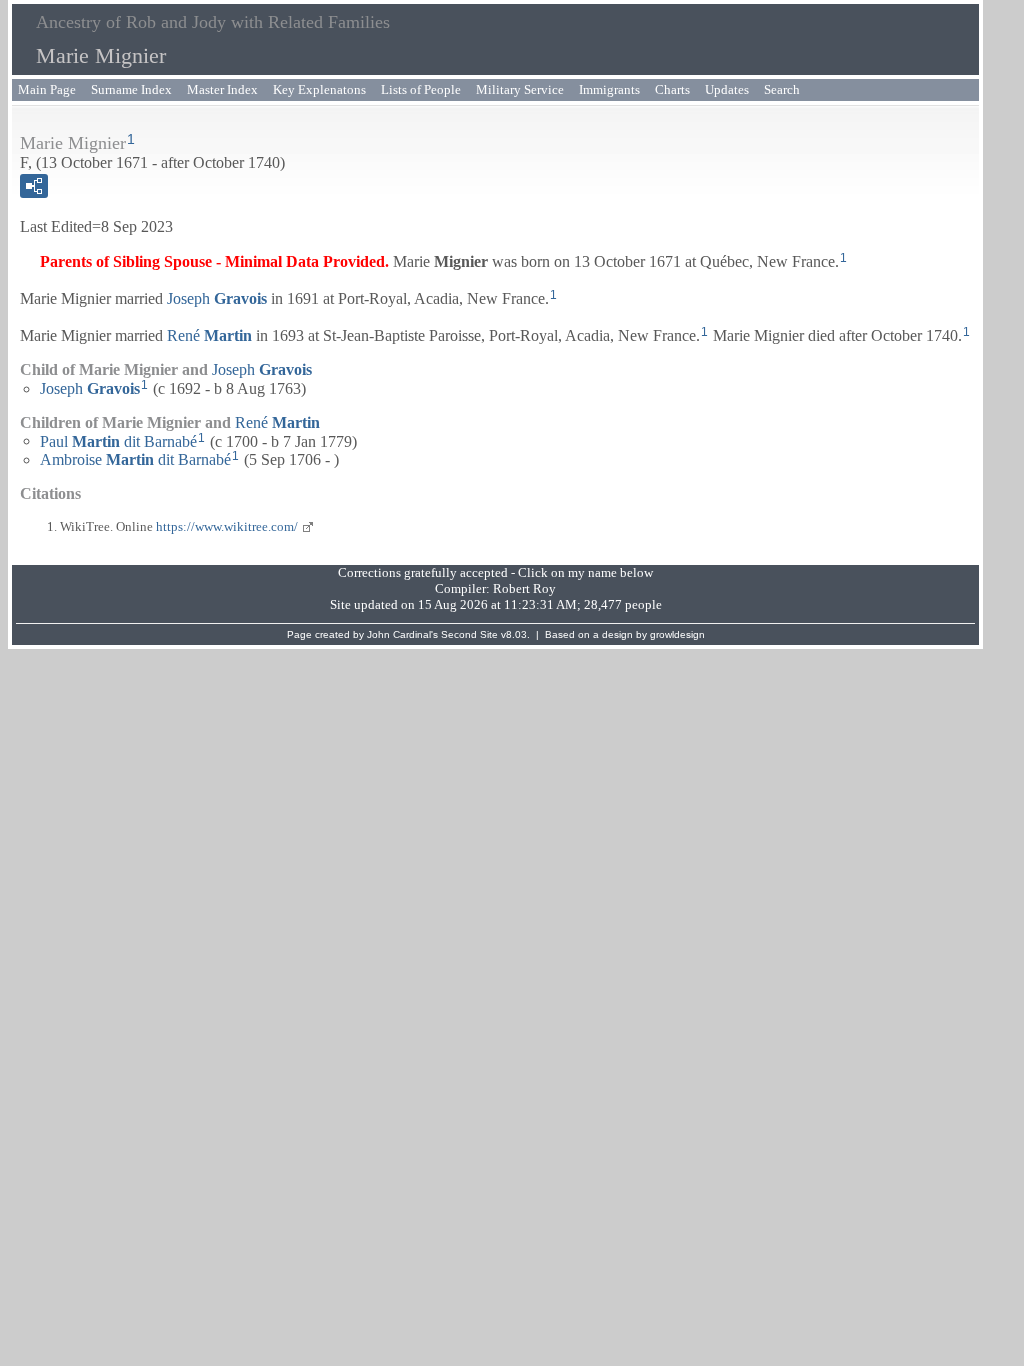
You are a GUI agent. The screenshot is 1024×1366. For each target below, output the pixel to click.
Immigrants (609, 89)
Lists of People (421, 89)
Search (782, 89)
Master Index (222, 89)
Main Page (47, 89)
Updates (727, 89)
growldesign (677, 634)
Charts (672, 89)
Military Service (520, 89)
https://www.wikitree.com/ (227, 526)
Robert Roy (524, 588)
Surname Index (131, 89)
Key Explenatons (319, 89)
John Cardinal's (402, 634)
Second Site (469, 634)
